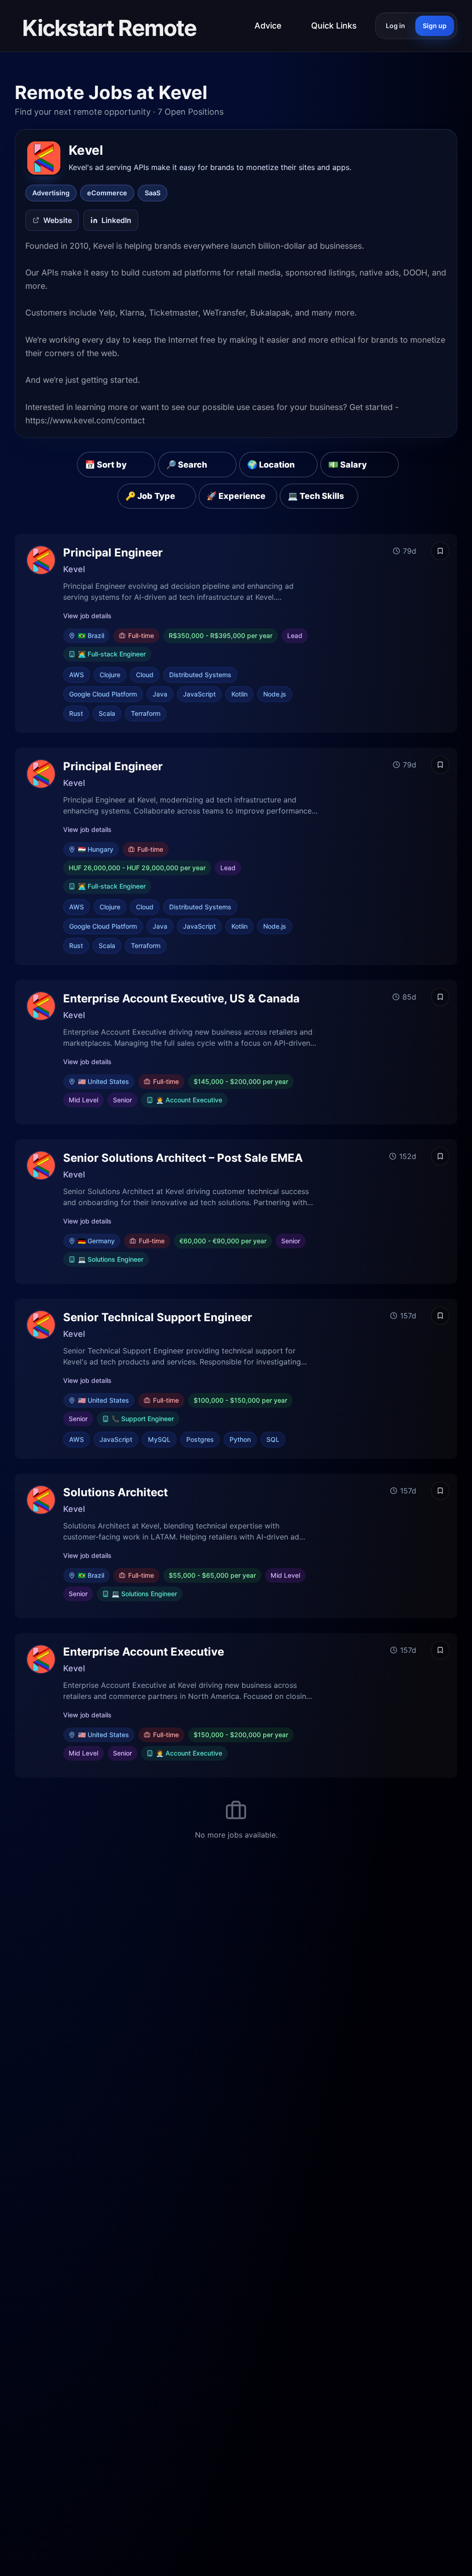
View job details (87, 616)
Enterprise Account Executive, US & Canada (181, 998)
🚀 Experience (236, 496)
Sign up (435, 26)
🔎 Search (186, 465)
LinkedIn (116, 220)
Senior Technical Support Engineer (158, 1317)
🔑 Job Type (150, 496)
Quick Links (334, 26)
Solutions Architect (115, 1492)
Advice (268, 26)
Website (58, 220)
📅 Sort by (106, 465)
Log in (395, 26)
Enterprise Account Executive (144, 1652)
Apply (408, 633)
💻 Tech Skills (316, 496)
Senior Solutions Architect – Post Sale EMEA (183, 1158)
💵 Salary (348, 465)
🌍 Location (271, 465)
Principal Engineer (113, 553)
